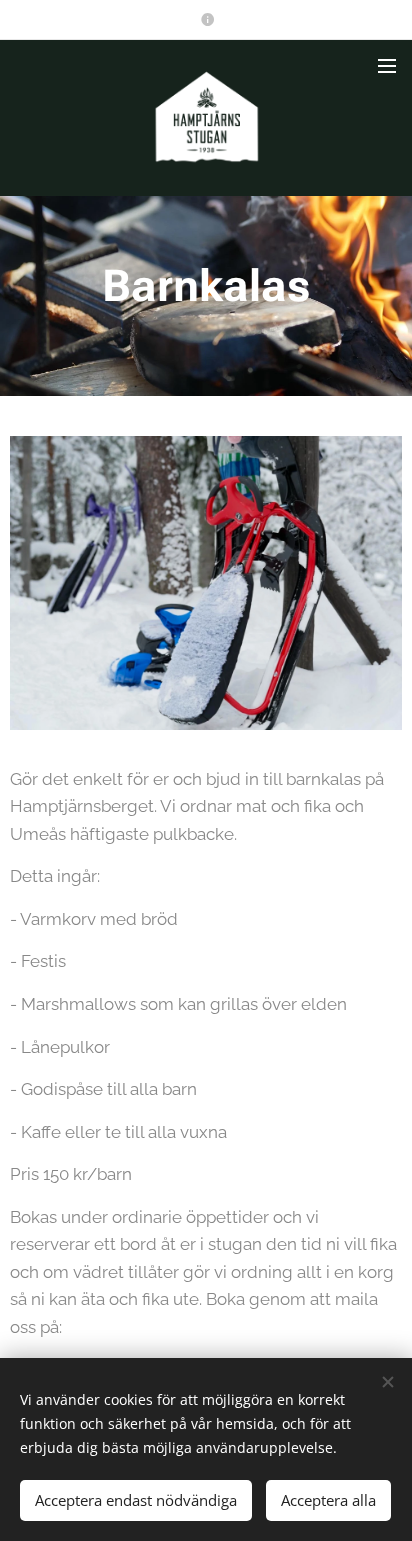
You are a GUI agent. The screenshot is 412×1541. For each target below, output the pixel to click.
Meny (387, 65)
